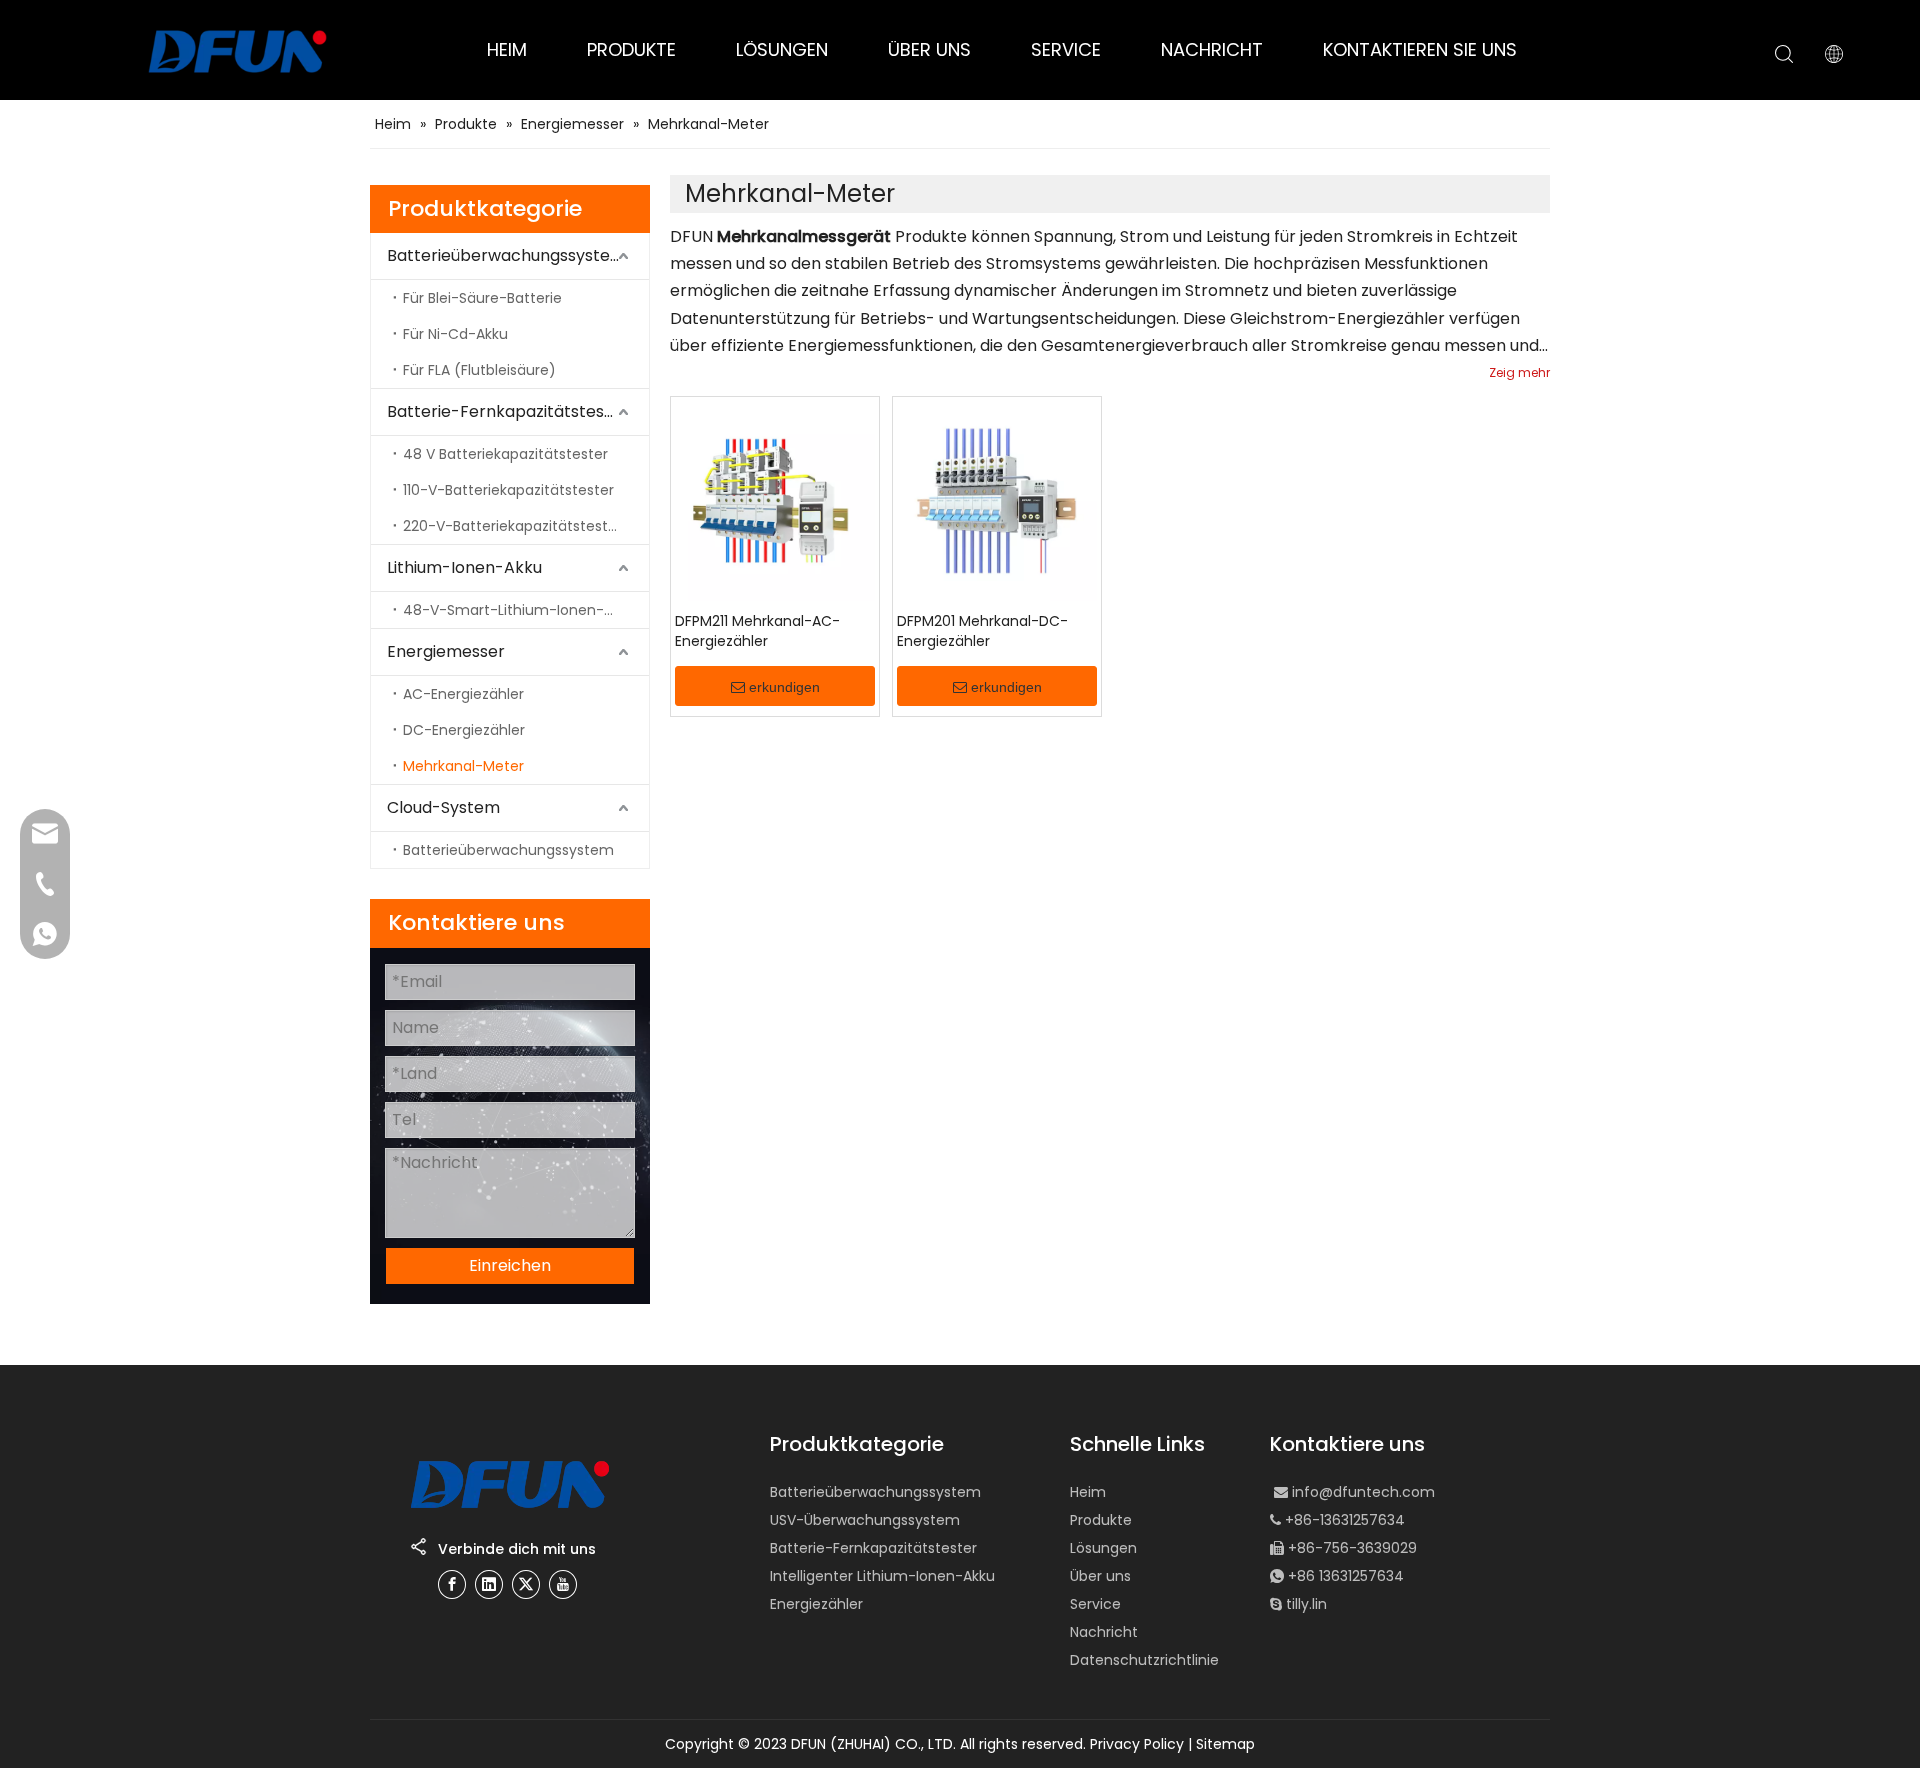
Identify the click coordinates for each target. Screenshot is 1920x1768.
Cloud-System (443, 807)
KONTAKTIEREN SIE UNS (1420, 49)
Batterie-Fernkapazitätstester (507, 411)
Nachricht (1104, 1632)
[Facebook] (452, 1584)
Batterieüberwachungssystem (506, 255)
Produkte (1101, 1520)
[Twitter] (526, 1584)
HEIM (507, 49)
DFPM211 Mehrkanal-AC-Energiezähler (757, 631)
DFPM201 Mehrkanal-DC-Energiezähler (982, 631)
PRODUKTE (631, 49)
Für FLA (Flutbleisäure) (479, 370)
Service (1095, 1604)
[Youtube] (563, 1584)
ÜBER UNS (929, 49)
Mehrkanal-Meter (463, 766)
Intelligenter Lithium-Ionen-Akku (882, 1576)
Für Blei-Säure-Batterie (482, 298)
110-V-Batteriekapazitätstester (508, 490)
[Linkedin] (489, 1584)
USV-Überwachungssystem (865, 1520)
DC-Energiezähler (464, 730)
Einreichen (510, 1265)
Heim (1088, 1492)
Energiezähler (816, 1604)
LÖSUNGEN (782, 49)
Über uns (1100, 1576)
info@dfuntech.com (1363, 1492)
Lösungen (1103, 1548)
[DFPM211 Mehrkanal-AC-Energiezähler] (775, 500)
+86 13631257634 (1346, 1576)
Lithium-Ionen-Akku (464, 567)
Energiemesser (446, 651)
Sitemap (1225, 1744)
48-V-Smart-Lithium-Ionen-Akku (519, 610)
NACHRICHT (1212, 49)
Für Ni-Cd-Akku (455, 334)
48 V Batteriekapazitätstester (505, 454)
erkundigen (784, 687)
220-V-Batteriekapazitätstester (512, 526)
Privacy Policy (1137, 1744)
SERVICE (1066, 49)
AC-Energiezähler (463, 694)
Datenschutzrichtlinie (1144, 1660)
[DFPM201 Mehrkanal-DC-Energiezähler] (997, 500)
